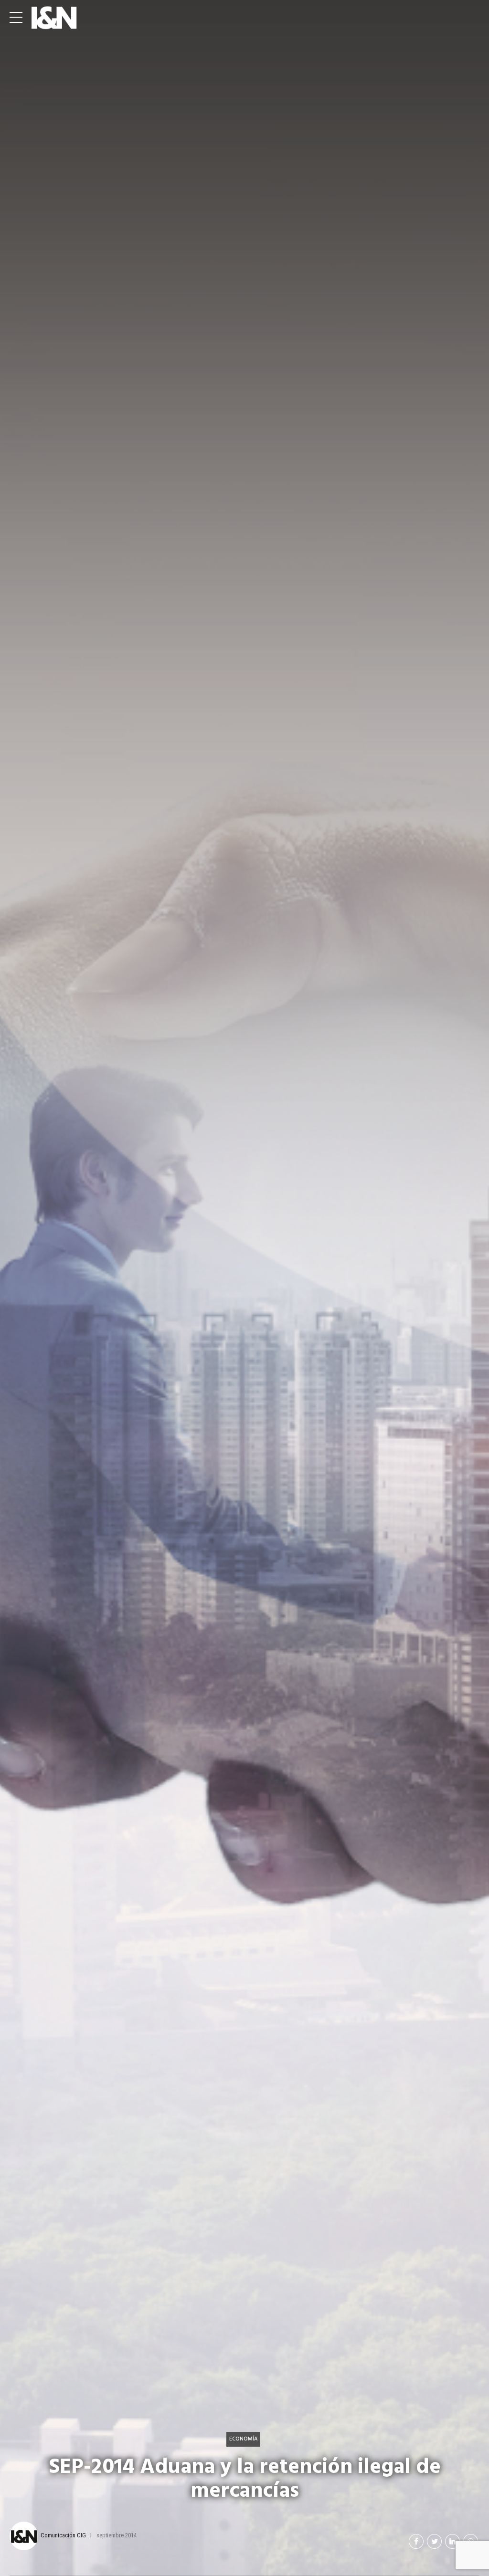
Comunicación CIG (63, 2535)
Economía (244, 2439)
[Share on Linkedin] (452, 2541)
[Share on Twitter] (434, 2541)
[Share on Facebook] (416, 2541)
